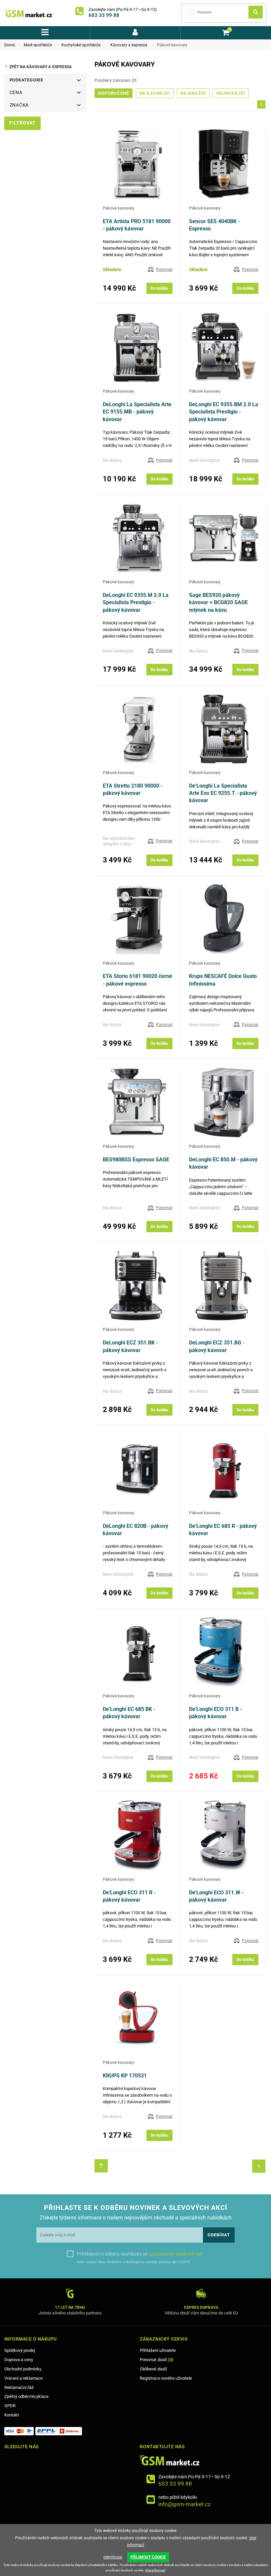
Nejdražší (193, 93)
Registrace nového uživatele (166, 2378)
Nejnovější (231, 93)
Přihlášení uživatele (158, 2350)
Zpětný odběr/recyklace (26, 2396)
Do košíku (159, 288)
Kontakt (12, 2415)
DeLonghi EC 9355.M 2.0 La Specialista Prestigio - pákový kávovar (136, 603)
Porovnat (164, 269)
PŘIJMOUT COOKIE (148, 2557)
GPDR (10, 2406)
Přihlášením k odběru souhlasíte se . (140, 2254)
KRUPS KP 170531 (125, 2076)
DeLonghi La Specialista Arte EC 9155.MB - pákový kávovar (137, 412)
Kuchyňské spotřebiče (81, 45)
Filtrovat (22, 123)
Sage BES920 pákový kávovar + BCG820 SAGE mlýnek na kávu (218, 603)
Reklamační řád (19, 2387)
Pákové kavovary (118, 208)
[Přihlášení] (135, 33)
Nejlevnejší (155, 93)
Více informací (155, 2570)
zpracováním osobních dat (176, 2254)
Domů (10, 45)
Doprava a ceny (19, 2360)
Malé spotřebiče (38, 45)
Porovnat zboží (157, 2360)
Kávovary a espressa (129, 45)
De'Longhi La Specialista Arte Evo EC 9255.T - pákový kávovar (223, 793)
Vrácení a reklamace (23, 2378)
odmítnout (113, 2557)
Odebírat (219, 2235)
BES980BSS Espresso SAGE (136, 1160)
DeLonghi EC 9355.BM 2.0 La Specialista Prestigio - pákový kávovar (224, 412)
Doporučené (114, 93)
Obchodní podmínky (23, 2369)
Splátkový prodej (20, 2350)
